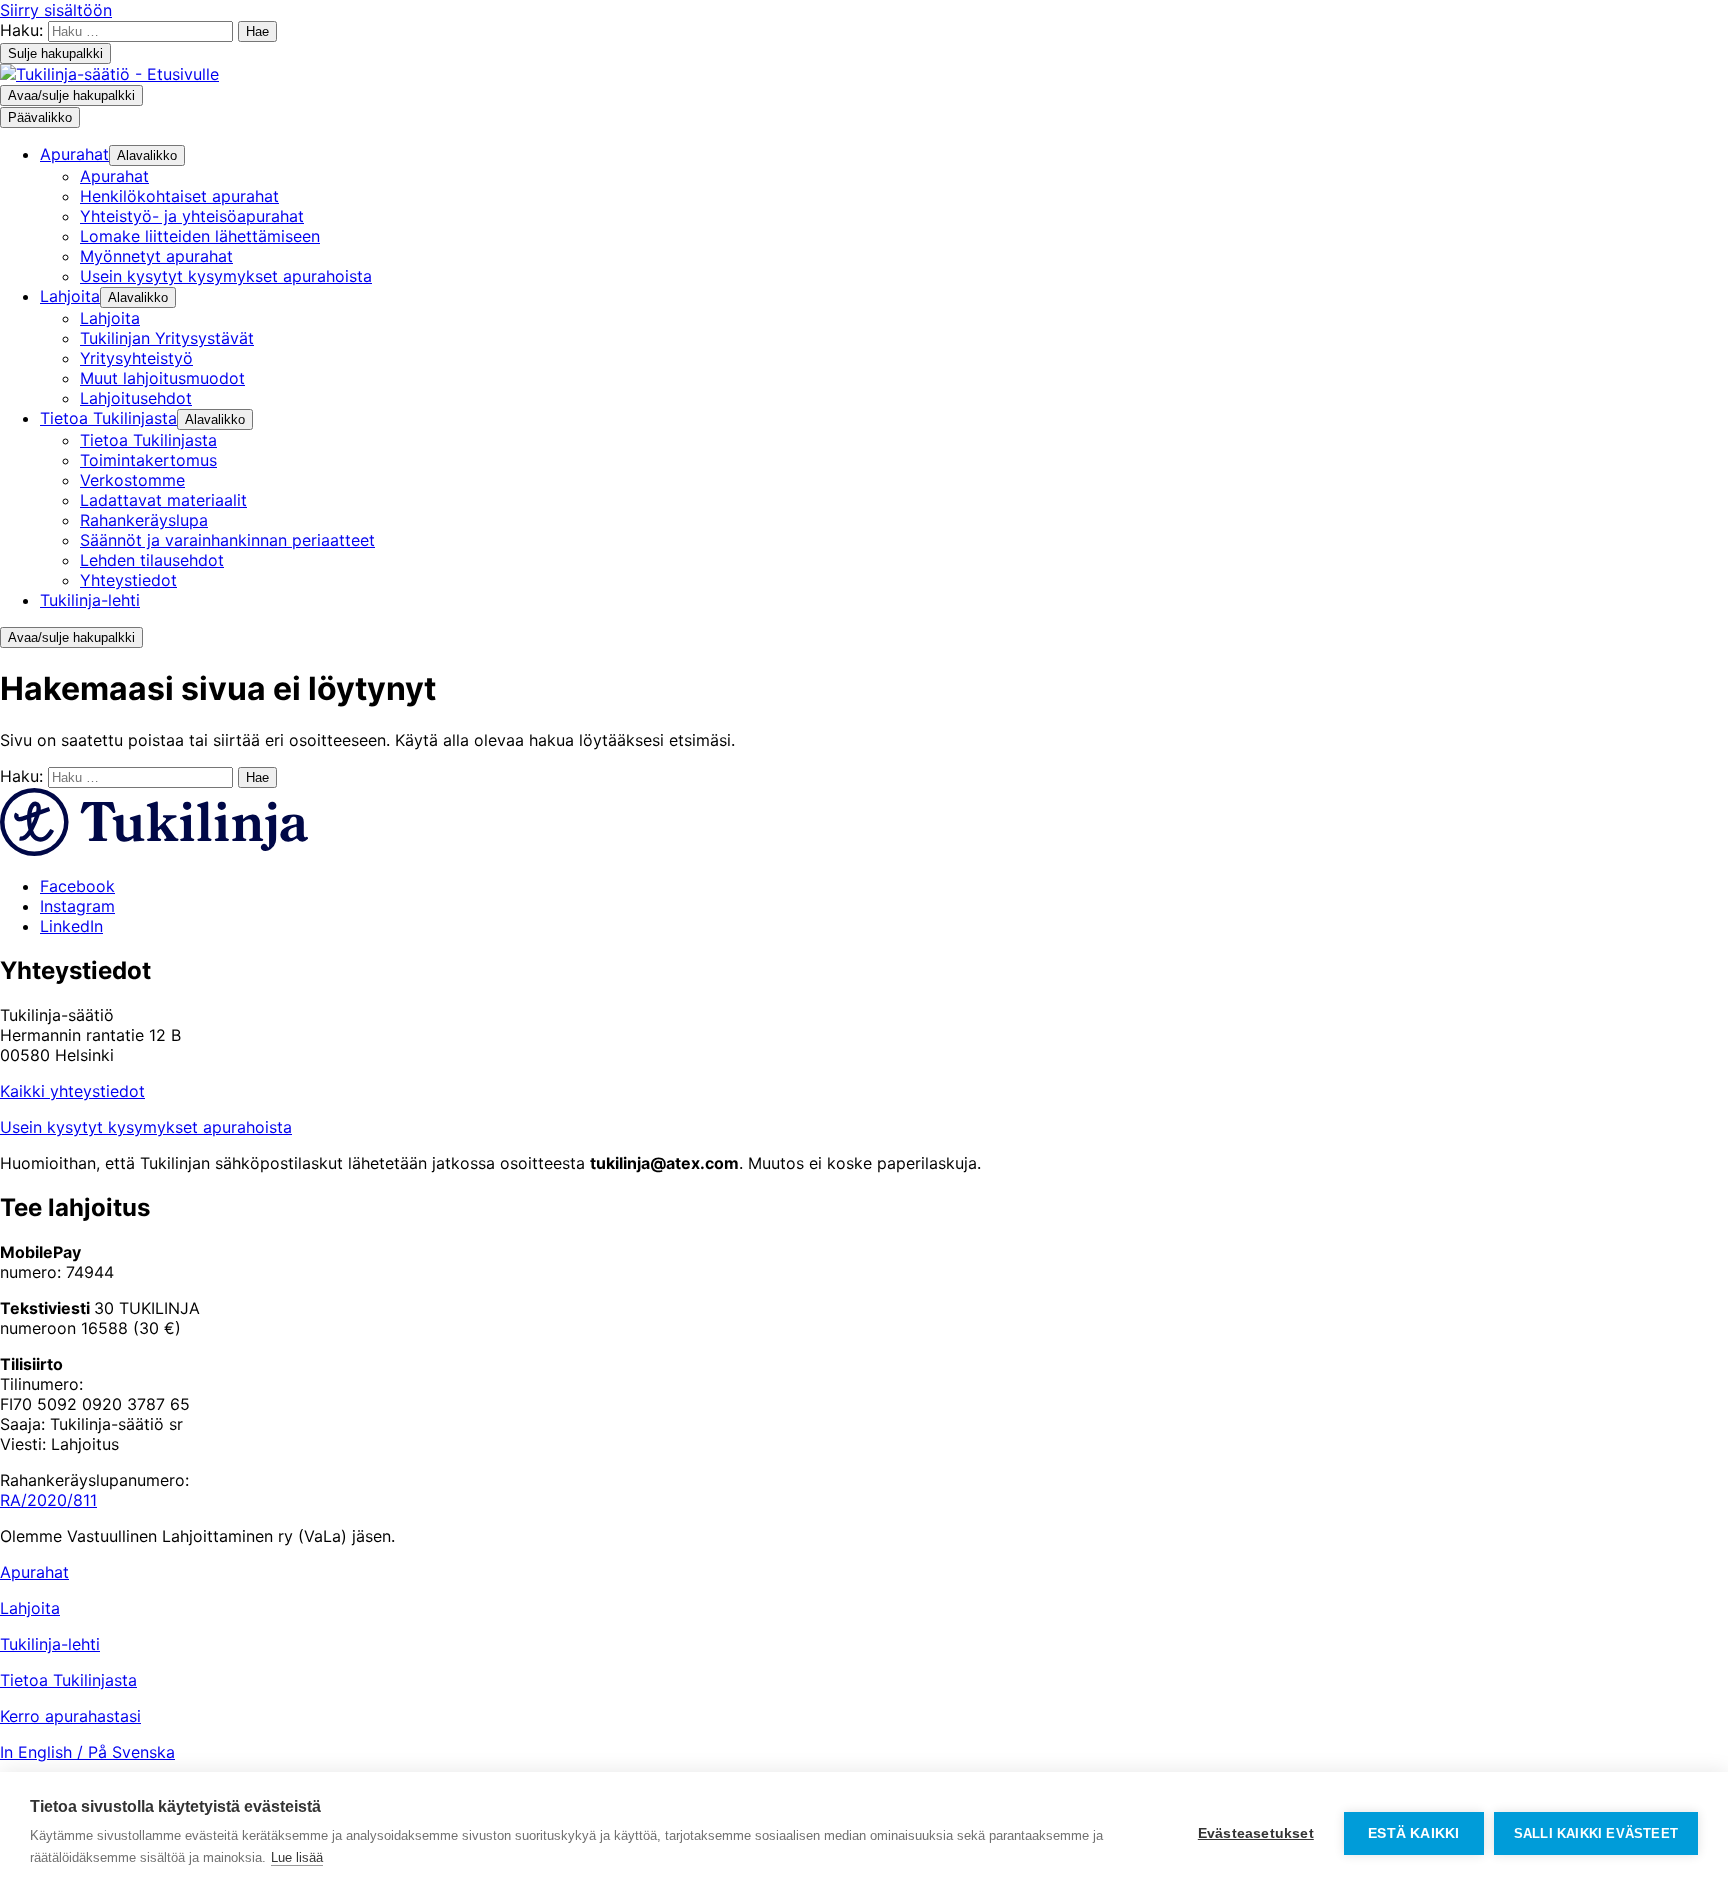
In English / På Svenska (87, 1752)
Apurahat (34, 1572)
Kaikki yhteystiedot (72, 1091)
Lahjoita (30, 1608)
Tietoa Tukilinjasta (68, 1680)
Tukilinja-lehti (50, 1644)
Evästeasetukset (1256, 1833)
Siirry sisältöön (56, 10)
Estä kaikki (1413, 1833)
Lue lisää (297, 1857)
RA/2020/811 (48, 1500)
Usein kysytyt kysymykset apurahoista (146, 1127)
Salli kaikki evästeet (1596, 1833)
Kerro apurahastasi (70, 1716)
